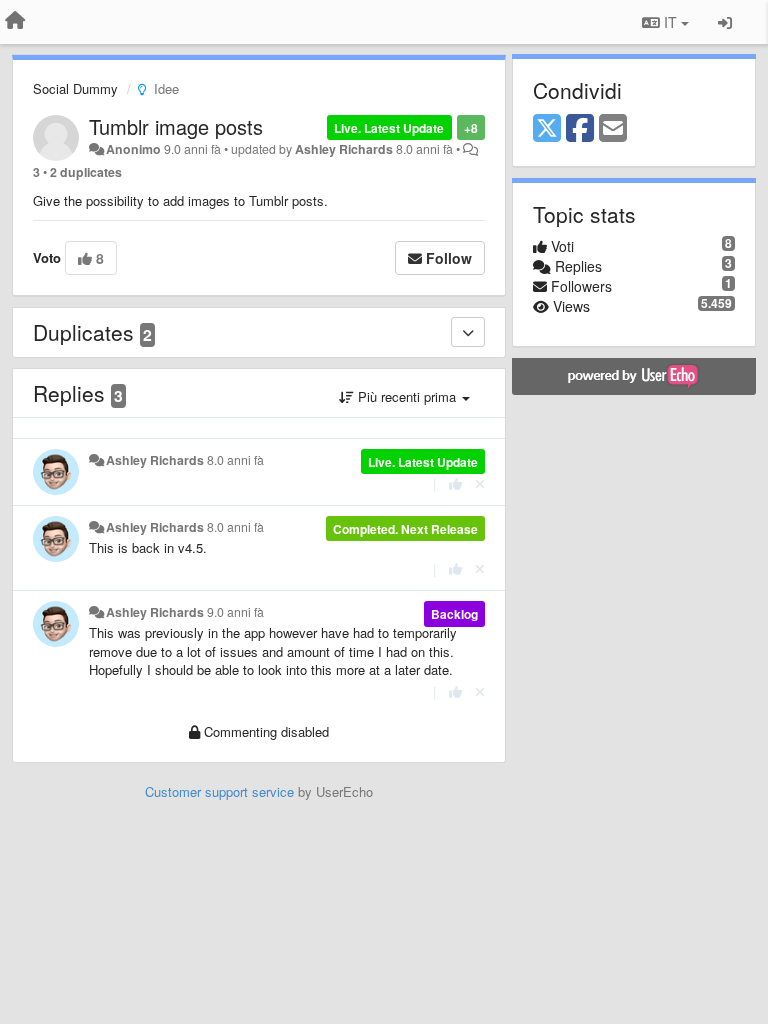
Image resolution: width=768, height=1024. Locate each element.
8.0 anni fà (235, 460)
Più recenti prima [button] (407, 396)
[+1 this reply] (455, 483)
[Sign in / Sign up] (725, 22)
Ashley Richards (344, 149)
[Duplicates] (468, 332)
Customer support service (219, 791)
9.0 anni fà (235, 612)
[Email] (613, 129)
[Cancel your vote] (480, 483)
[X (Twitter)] (547, 129)
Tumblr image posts (176, 126)
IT (670, 22)
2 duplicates (86, 172)
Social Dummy (75, 88)
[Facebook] (580, 129)
